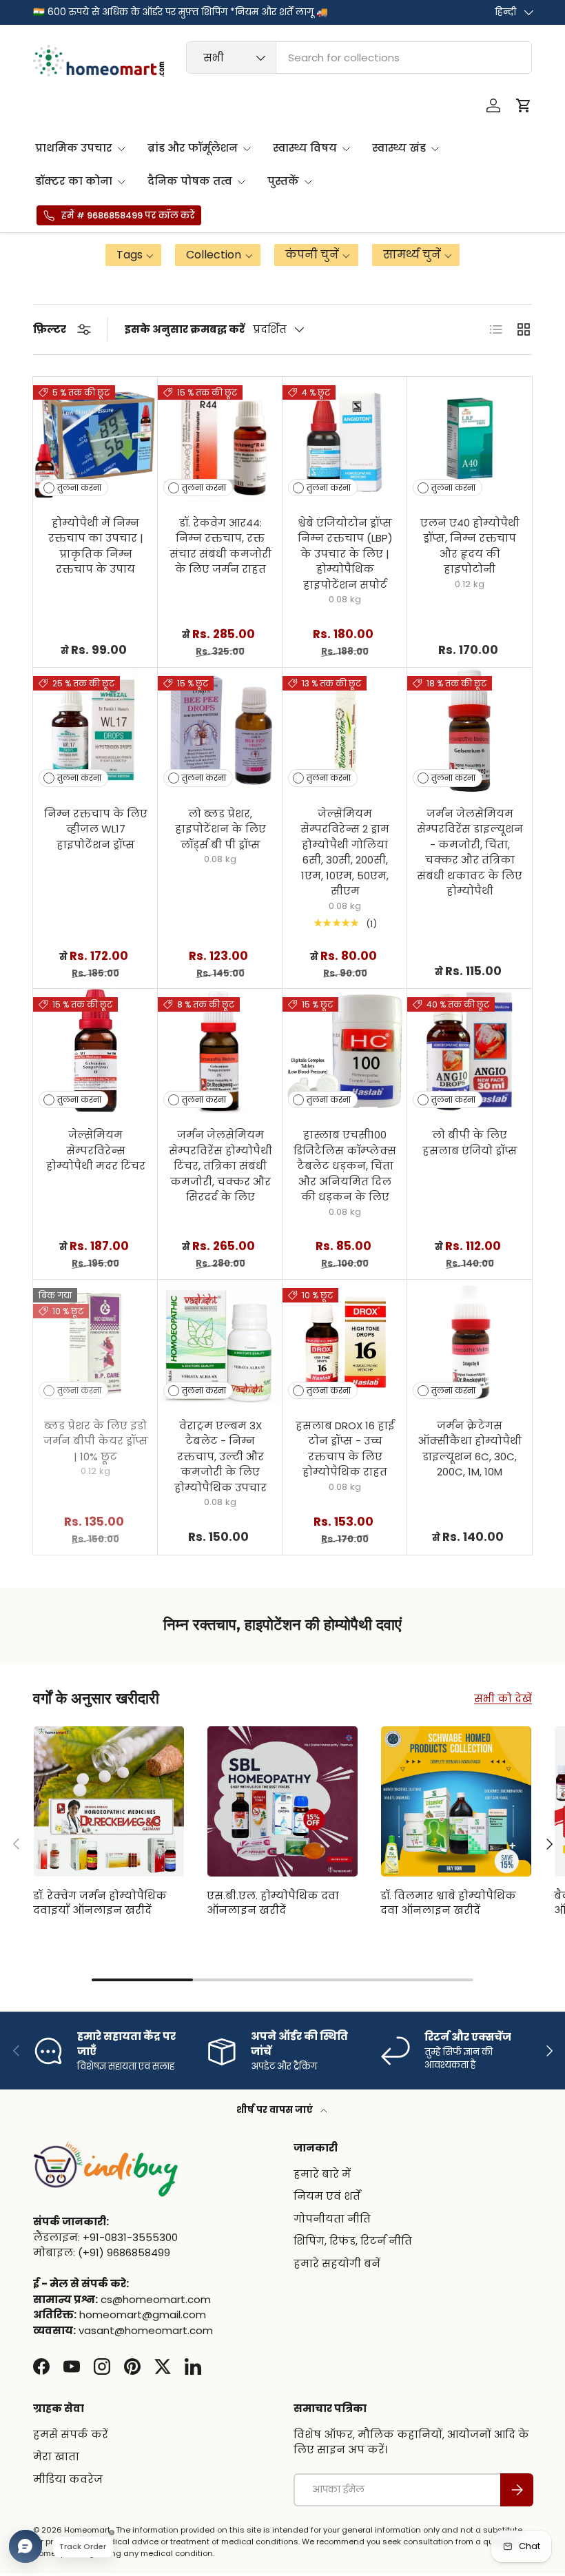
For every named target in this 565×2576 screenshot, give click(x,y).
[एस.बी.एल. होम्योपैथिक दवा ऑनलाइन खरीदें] (282, 1801)
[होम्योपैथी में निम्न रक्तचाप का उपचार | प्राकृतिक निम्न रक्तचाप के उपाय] (95, 439)
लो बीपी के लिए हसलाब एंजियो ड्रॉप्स (470, 1143)
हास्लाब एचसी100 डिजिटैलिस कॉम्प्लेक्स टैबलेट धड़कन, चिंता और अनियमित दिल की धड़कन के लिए (345, 1166)
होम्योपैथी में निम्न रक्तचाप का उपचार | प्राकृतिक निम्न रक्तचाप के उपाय (96, 546)
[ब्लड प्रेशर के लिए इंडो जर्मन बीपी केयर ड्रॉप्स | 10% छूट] (95, 1342)
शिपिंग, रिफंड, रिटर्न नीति (353, 2241)
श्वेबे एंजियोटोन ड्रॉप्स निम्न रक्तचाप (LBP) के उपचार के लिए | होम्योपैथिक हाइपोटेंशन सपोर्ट (345, 554)
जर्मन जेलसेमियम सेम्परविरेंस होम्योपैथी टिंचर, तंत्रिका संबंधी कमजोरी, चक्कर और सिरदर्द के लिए (220, 1166)
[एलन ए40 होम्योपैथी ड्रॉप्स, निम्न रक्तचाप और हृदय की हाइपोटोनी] (470, 439)
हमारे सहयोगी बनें (337, 2263)
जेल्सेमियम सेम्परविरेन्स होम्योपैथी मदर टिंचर (96, 1150)
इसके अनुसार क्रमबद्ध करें (185, 329)
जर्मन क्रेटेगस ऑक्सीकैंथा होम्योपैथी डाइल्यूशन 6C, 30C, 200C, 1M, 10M (470, 1449)
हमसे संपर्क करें (71, 2434)
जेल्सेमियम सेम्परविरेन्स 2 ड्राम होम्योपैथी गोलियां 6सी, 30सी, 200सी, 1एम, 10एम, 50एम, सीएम (345, 852)
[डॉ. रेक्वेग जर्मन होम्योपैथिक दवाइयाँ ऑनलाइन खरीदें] (109, 1801)
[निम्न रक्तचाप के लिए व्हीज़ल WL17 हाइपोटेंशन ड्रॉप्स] (95, 730)
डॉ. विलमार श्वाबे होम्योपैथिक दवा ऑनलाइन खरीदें (448, 1903)
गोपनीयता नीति (332, 2219)
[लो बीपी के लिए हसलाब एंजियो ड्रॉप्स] (470, 1051)
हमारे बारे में (322, 2174)
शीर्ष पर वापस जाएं (276, 2110)
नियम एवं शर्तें (327, 2196)
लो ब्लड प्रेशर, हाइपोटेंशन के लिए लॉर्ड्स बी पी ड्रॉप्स (220, 829)
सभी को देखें (503, 1698)
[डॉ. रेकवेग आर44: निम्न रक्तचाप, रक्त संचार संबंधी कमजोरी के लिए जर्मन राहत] (220, 439)
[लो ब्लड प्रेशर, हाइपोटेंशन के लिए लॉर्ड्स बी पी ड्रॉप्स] (220, 730)
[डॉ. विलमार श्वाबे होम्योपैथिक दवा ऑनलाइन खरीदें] (456, 1801)
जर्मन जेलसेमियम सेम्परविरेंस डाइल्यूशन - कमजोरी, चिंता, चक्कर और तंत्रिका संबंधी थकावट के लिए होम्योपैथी (470, 852)
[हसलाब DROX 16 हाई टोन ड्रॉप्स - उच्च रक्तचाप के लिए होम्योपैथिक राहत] (345, 1342)
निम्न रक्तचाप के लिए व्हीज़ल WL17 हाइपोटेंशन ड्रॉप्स (96, 829)
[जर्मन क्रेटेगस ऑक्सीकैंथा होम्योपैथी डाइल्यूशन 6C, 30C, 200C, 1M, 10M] (470, 1342)
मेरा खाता (56, 2456)
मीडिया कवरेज (68, 2479)
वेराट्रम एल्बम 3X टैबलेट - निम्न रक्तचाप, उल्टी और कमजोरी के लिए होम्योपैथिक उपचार (220, 1456)
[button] (524, 105)
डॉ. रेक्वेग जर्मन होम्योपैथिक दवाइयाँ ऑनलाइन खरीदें (100, 1903)
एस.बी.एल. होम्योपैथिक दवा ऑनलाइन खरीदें (273, 1903)
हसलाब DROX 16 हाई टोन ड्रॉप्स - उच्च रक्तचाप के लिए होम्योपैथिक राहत (345, 1449)
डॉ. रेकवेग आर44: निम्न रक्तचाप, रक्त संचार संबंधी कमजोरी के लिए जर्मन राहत (220, 546)
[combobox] (359, 58)
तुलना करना (79, 488)
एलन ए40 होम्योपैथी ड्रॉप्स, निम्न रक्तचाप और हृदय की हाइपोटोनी (470, 546)
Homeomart (87, 2530)
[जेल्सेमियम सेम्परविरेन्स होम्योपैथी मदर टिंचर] (95, 1051)
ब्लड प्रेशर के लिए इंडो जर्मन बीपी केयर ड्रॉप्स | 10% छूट (96, 1441)
